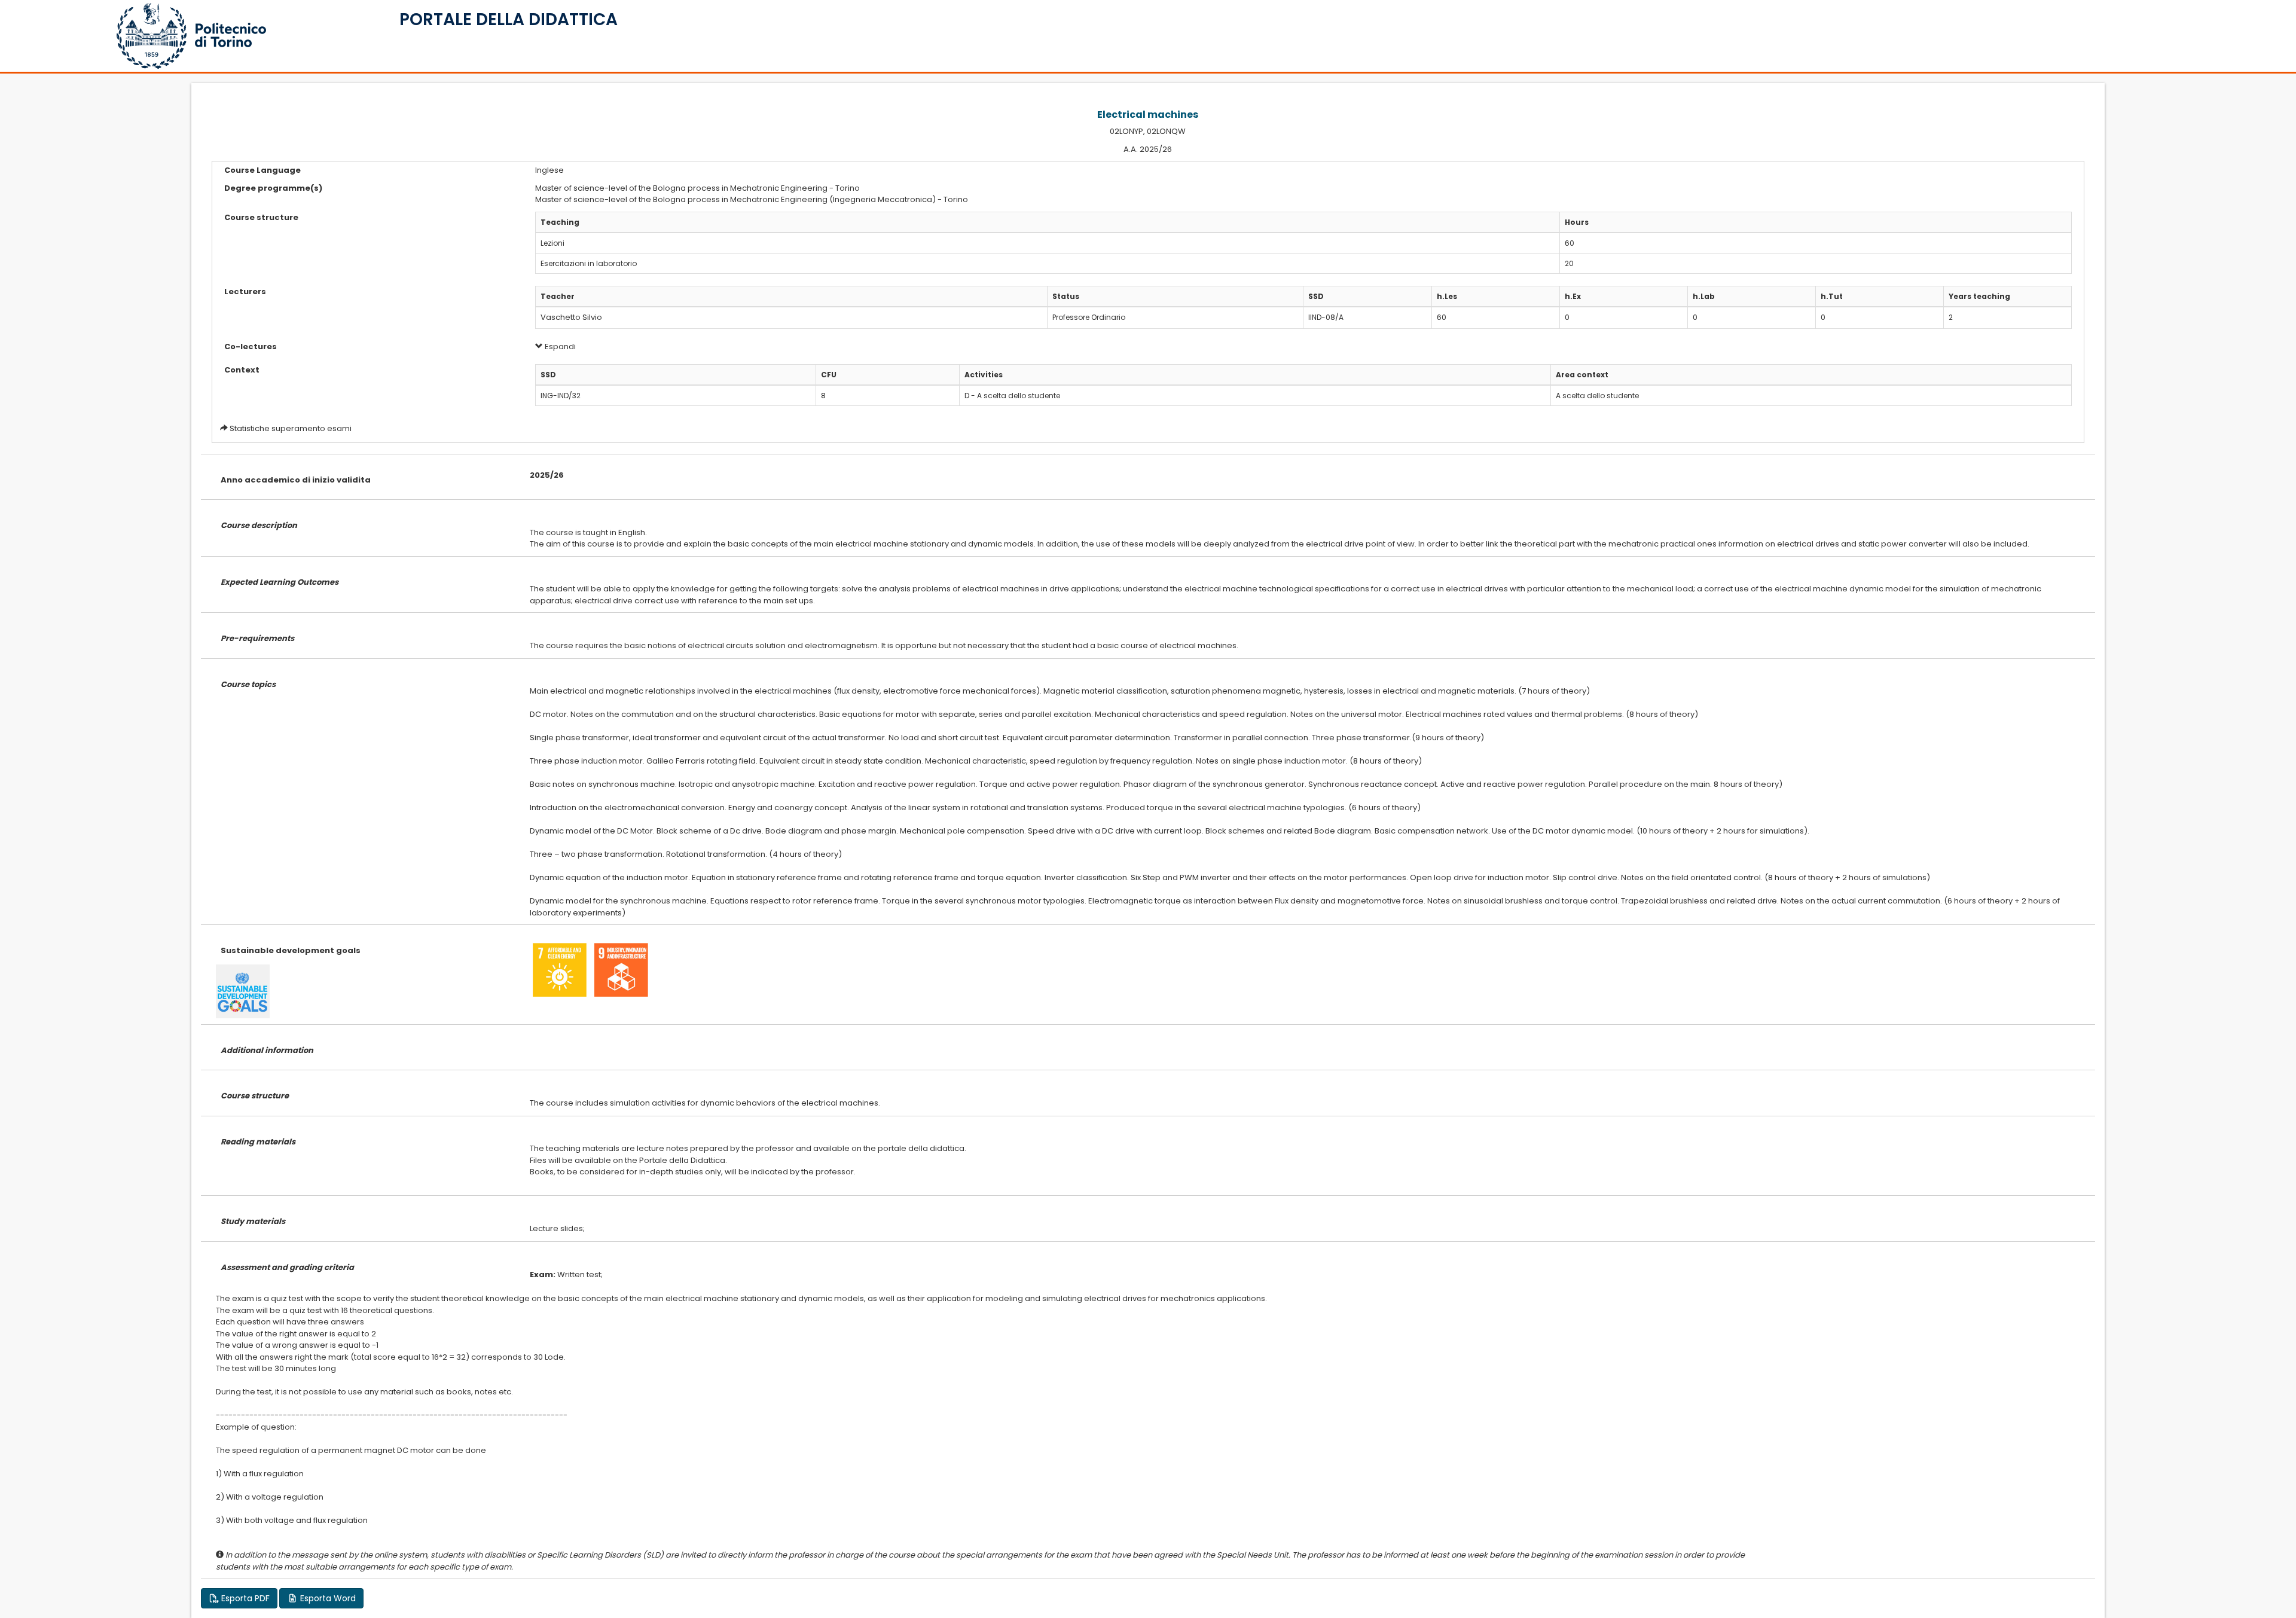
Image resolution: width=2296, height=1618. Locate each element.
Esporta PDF (244, 1598)
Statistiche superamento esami (291, 428)
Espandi (559, 347)
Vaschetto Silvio (571, 317)
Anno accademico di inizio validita (296, 480)
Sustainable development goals (291, 950)
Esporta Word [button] (327, 1598)
